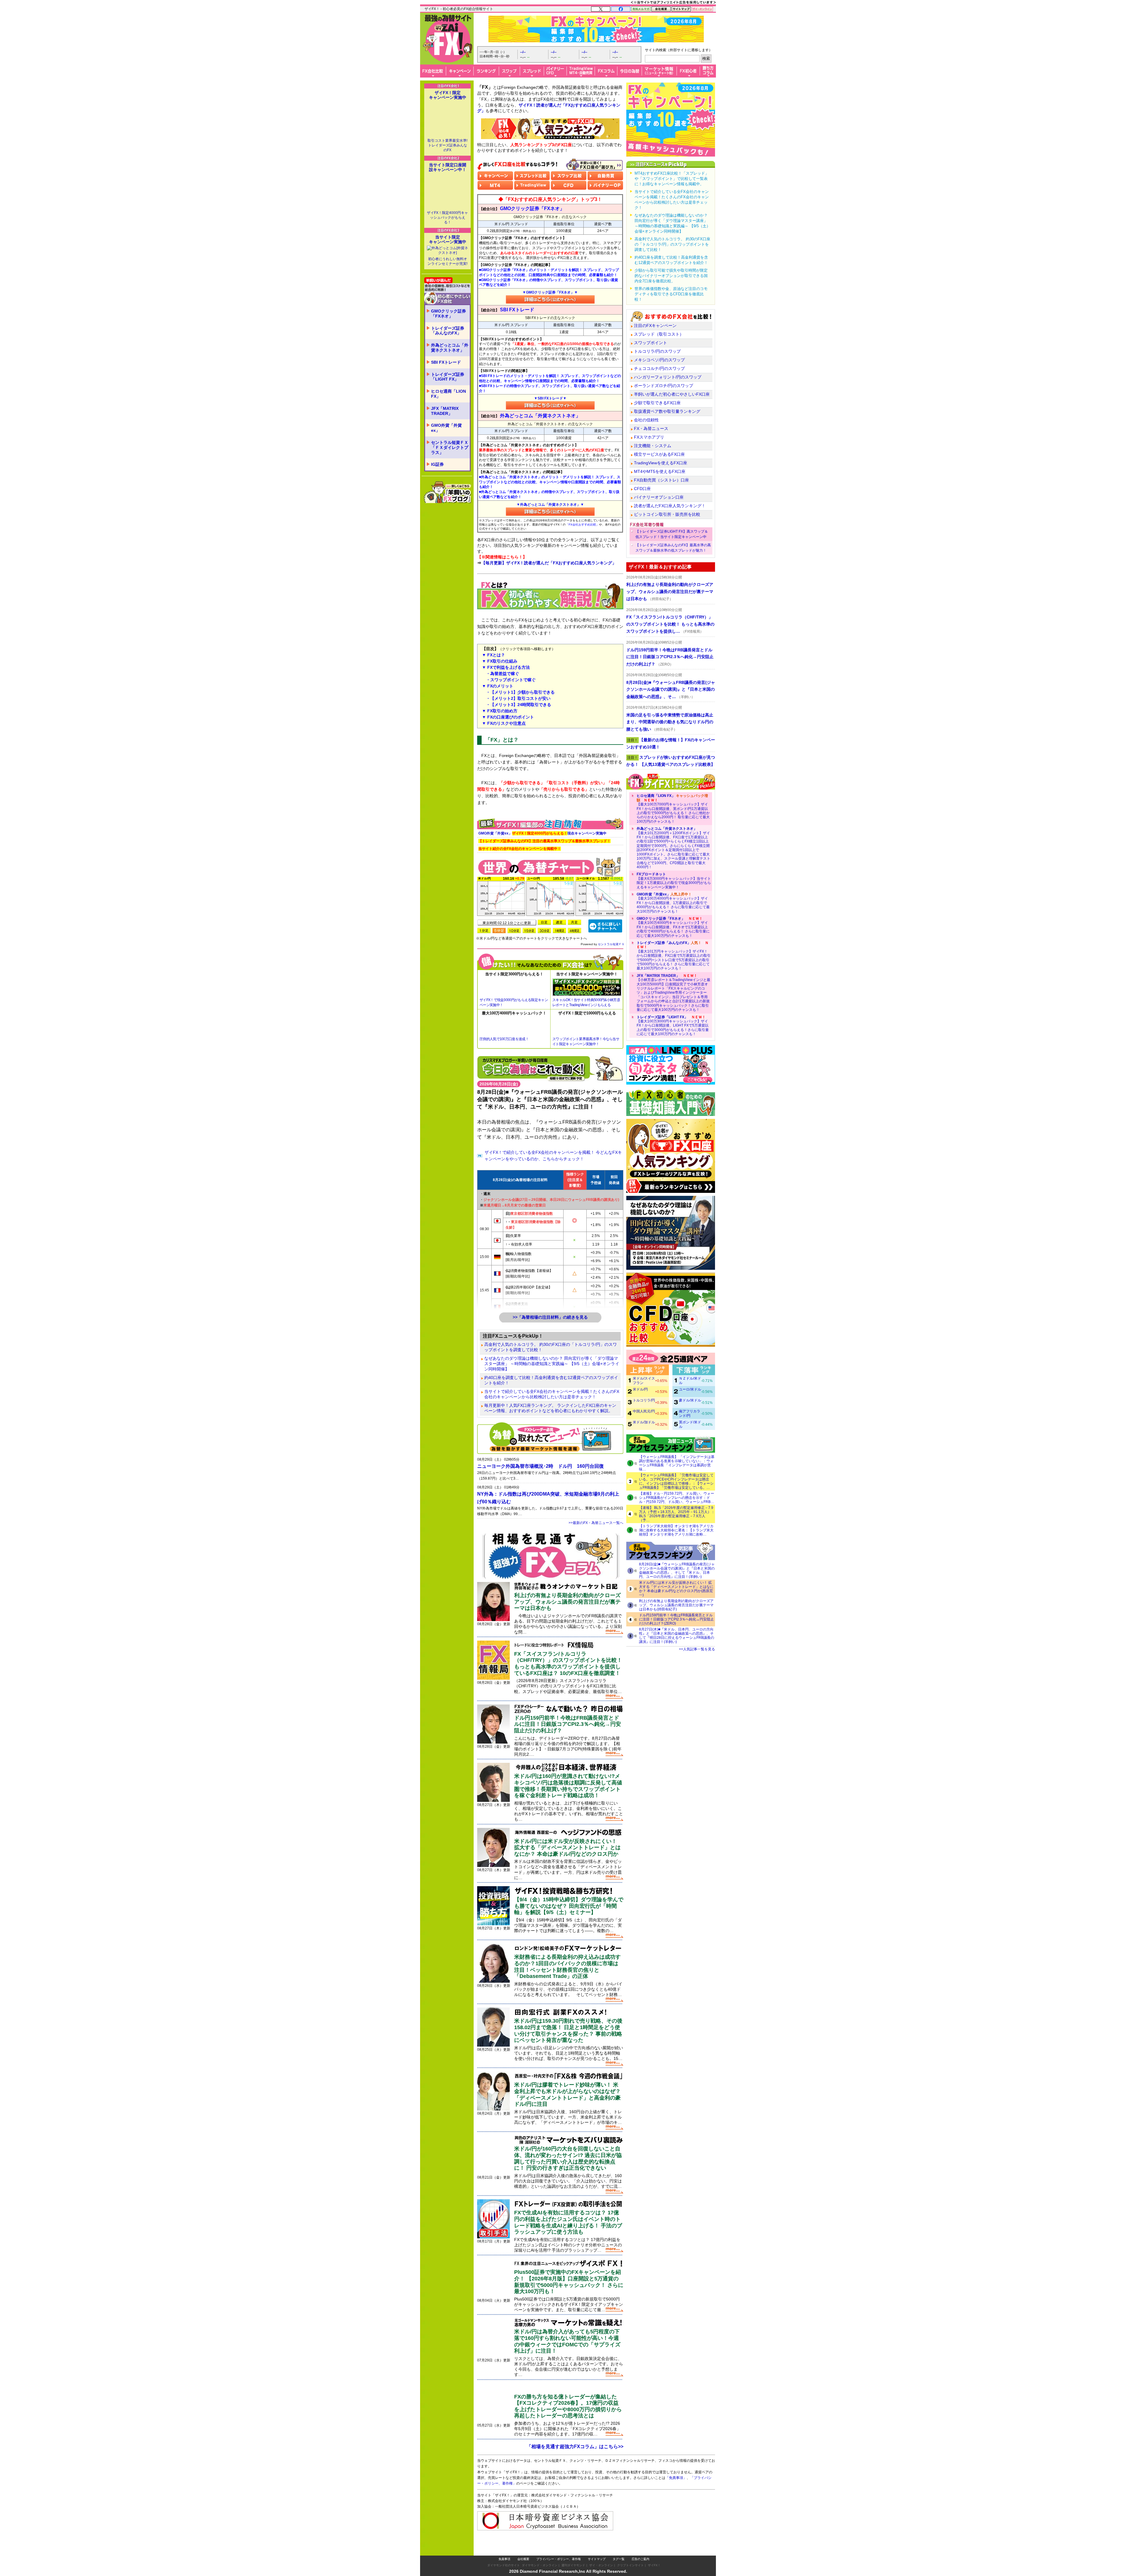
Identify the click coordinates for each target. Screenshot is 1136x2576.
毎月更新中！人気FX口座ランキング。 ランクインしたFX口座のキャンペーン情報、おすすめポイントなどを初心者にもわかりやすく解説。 (550, 1408)
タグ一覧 (619, 2547)
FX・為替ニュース (651, 428)
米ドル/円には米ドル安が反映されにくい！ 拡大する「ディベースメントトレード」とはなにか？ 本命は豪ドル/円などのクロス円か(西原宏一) (676, 1589)
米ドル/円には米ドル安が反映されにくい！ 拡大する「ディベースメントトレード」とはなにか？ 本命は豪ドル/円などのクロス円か (567, 1848)
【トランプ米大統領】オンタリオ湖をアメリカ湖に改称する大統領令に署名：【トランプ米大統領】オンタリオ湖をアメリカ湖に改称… (676, 1530)
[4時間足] (575, 931)
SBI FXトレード (446, 362)
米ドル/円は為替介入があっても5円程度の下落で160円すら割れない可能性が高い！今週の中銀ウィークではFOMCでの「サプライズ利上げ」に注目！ (567, 2341)
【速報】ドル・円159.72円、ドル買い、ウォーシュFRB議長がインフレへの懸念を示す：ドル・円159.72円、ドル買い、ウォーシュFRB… (677, 1498)
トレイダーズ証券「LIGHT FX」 (448, 377)
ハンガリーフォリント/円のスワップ (668, 377)
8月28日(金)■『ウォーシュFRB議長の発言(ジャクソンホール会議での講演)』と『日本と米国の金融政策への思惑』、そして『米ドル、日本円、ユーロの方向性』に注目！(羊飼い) (677, 1570)
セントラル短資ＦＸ (611, 944)
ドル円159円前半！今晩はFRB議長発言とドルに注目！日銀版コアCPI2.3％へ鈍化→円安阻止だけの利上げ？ (568, 1724)
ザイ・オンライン (601, 2553)
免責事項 (504, 2547)
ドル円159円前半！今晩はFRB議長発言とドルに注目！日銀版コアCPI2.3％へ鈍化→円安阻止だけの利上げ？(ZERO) (676, 1619)
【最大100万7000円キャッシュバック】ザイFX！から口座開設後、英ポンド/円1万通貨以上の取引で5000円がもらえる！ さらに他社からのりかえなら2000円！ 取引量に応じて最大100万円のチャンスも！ (673, 808)
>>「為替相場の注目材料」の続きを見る (550, 1317)
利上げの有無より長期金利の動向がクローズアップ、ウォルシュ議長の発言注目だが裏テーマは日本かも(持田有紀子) (676, 1605)
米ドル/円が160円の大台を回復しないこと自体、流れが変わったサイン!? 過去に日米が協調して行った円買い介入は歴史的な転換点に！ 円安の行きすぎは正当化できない (568, 2158)
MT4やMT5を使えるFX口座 (660, 471)
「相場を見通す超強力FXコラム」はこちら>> (575, 2447)
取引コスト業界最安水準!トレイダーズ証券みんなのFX (447, 145)
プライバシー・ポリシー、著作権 (559, 2547)
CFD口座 (642, 489)
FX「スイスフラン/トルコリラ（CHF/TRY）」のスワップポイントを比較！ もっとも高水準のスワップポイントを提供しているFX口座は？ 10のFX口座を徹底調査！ (568, 1664)
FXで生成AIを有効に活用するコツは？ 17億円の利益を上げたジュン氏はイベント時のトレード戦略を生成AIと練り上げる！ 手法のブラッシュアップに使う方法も (568, 2222)
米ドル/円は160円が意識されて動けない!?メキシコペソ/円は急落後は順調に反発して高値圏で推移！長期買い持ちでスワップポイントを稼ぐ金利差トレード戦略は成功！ (568, 1786)
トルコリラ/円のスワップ (657, 351)
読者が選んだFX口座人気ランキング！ (670, 506)
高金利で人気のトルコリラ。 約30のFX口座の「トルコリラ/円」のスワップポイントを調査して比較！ (551, 1347)
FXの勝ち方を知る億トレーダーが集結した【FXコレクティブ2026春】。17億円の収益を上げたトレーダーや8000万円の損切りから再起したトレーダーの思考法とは (568, 2406)
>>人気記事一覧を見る (697, 1649)
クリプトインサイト (630, 2553)
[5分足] (499, 931)
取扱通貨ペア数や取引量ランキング (667, 411)
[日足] (544, 922)
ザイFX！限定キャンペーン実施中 (448, 95)
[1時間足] (559, 931)
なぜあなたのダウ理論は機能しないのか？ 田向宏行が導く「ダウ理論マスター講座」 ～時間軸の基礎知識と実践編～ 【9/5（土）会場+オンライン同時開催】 (552, 1364)
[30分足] (544, 931)
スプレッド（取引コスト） (659, 334)
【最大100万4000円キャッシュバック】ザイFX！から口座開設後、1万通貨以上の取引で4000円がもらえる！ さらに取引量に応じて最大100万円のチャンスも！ (673, 903)
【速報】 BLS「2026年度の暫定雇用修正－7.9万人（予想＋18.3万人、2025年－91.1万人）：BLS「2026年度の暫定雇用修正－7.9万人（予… (677, 1514)
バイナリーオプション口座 (659, 497)
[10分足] (514, 931)
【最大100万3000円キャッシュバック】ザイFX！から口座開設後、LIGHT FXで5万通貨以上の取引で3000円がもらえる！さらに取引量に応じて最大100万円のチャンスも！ (673, 1026)
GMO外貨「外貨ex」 (446, 428)
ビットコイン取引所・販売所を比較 (667, 514)
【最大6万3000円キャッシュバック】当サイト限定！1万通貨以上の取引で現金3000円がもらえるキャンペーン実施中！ (674, 881)
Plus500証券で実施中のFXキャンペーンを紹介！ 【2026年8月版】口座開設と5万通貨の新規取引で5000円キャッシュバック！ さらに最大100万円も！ (569, 2282)
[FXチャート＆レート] (605, 925)
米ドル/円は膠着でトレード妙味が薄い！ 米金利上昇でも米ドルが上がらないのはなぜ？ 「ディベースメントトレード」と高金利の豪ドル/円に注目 (567, 2094)
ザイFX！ (654, 2553)
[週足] (559, 922)
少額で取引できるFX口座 (657, 403)
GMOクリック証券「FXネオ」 (448, 314)
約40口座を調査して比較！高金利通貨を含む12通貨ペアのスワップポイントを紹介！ (551, 1380)
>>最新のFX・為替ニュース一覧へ (596, 1523)
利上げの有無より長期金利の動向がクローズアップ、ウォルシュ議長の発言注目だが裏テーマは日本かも (567, 1602)
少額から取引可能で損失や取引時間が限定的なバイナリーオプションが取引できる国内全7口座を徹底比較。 (671, 276)
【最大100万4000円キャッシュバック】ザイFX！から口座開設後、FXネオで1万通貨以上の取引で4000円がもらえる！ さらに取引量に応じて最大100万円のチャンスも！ (673, 927)
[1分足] (484, 931)
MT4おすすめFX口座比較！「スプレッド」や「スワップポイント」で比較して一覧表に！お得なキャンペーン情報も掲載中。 (672, 179)
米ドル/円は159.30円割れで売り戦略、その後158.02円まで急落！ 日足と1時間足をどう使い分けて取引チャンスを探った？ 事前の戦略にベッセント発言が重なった (568, 2030)
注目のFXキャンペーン (655, 326)
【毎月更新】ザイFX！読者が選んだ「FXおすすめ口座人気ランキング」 (549, 563)
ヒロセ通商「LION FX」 (448, 394)
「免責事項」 (682, 2486)
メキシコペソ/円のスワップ (659, 360)
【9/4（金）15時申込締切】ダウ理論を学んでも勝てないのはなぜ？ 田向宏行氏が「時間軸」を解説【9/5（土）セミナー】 (569, 1906)
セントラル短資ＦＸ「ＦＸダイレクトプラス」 (450, 447)
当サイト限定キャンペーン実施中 (448, 239)
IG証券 (437, 464)
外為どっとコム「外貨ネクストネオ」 (450, 348)
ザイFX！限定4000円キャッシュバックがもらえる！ (447, 218)
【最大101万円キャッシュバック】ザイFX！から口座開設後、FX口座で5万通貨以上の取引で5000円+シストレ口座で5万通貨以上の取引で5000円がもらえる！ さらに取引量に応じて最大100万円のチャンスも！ (674, 956)
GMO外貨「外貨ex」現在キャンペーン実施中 (542, 833)
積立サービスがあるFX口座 (659, 454)
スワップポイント (651, 343)
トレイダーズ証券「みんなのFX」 (448, 331)
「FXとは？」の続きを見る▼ (550, 806)
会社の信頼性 (646, 420)
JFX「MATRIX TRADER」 (445, 411)
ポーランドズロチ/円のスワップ (664, 386)
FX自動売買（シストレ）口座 (661, 480)
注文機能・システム (653, 446)
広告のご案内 (640, 2547)
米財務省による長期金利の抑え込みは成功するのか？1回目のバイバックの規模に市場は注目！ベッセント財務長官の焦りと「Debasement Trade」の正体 (567, 1967)
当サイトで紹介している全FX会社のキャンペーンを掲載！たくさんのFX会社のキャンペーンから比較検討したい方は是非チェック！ (552, 1394)
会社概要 (523, 2547)
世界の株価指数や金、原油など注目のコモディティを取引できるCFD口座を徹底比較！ (671, 294)
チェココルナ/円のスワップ (659, 368)
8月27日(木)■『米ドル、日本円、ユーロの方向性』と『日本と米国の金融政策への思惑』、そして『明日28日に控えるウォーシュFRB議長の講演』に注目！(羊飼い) (677, 1636)
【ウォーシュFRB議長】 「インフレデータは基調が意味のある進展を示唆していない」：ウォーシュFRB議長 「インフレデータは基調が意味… (677, 1463)
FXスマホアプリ (649, 437)
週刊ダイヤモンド (573, 2553)
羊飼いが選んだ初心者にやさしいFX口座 (672, 394)
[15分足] (529, 931)
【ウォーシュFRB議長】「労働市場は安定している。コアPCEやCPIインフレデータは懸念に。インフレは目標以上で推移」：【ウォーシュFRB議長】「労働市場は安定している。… (676, 1481)
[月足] (575, 922)
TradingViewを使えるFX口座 (661, 463)
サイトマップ (597, 2547)
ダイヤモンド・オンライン (540, 2553)
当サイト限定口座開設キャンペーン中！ (448, 167)
